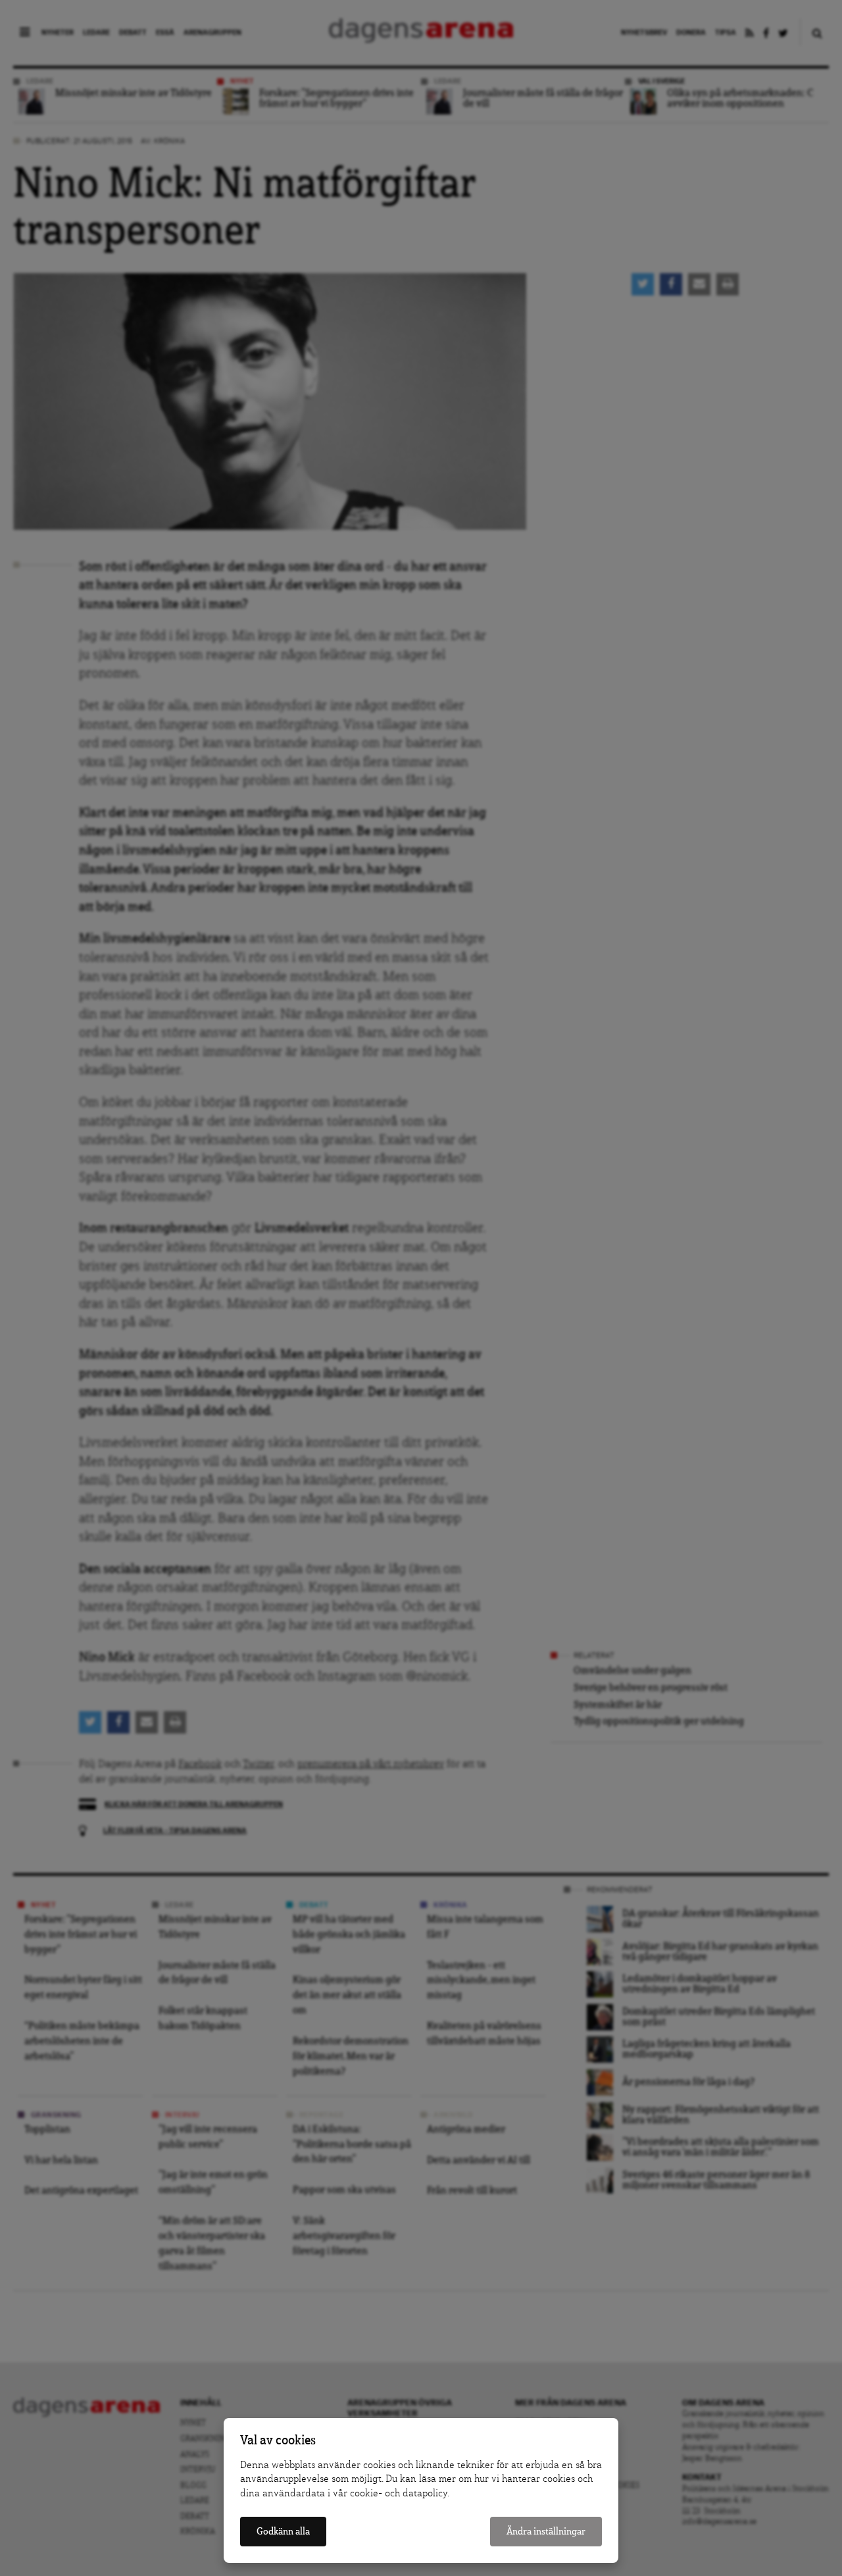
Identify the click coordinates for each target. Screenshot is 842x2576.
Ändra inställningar (546, 2532)
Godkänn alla (283, 2532)
